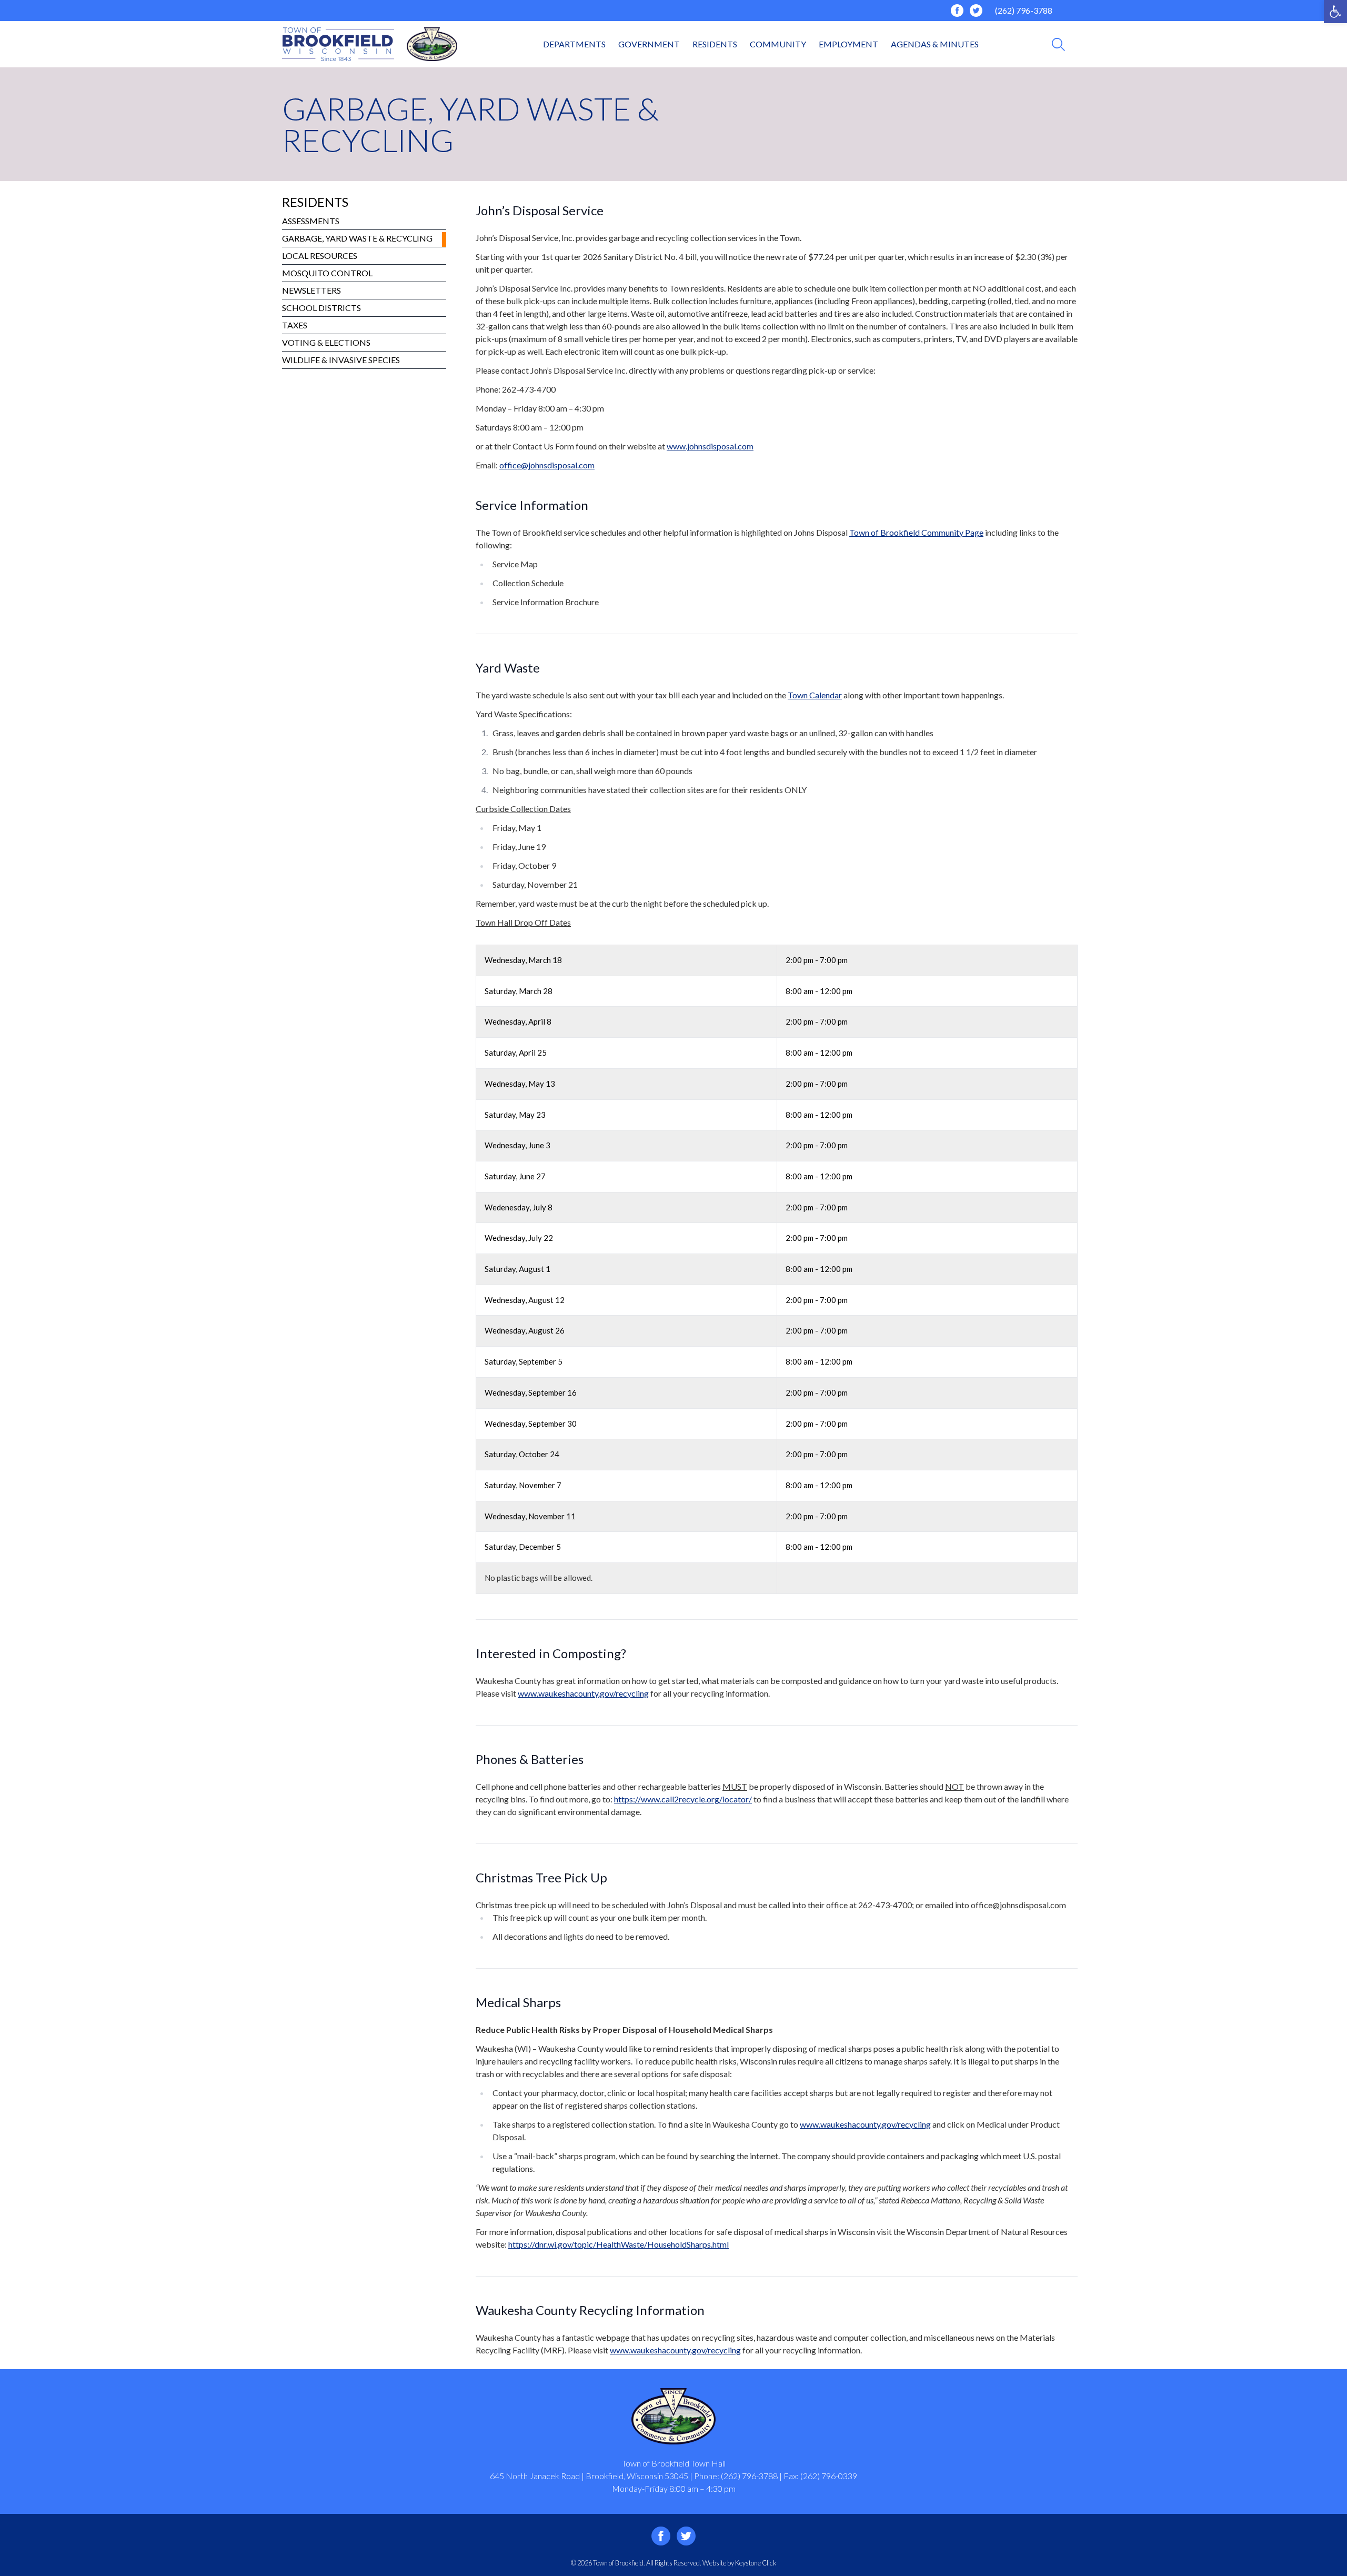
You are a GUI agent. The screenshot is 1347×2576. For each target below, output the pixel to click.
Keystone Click (756, 2563)
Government (649, 44)
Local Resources (320, 255)
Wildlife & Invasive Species (341, 360)
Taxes (295, 325)
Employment (848, 44)
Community (778, 44)
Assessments (311, 221)
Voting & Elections (326, 342)
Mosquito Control (327, 273)
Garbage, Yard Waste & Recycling (357, 238)
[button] (1335, 12)
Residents (715, 44)
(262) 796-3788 (1024, 10)
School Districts (321, 308)
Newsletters (311, 290)
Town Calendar (815, 695)
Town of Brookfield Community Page (916, 532)
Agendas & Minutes (935, 44)
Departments (574, 44)
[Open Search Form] (1058, 44)
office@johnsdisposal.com (547, 465)
